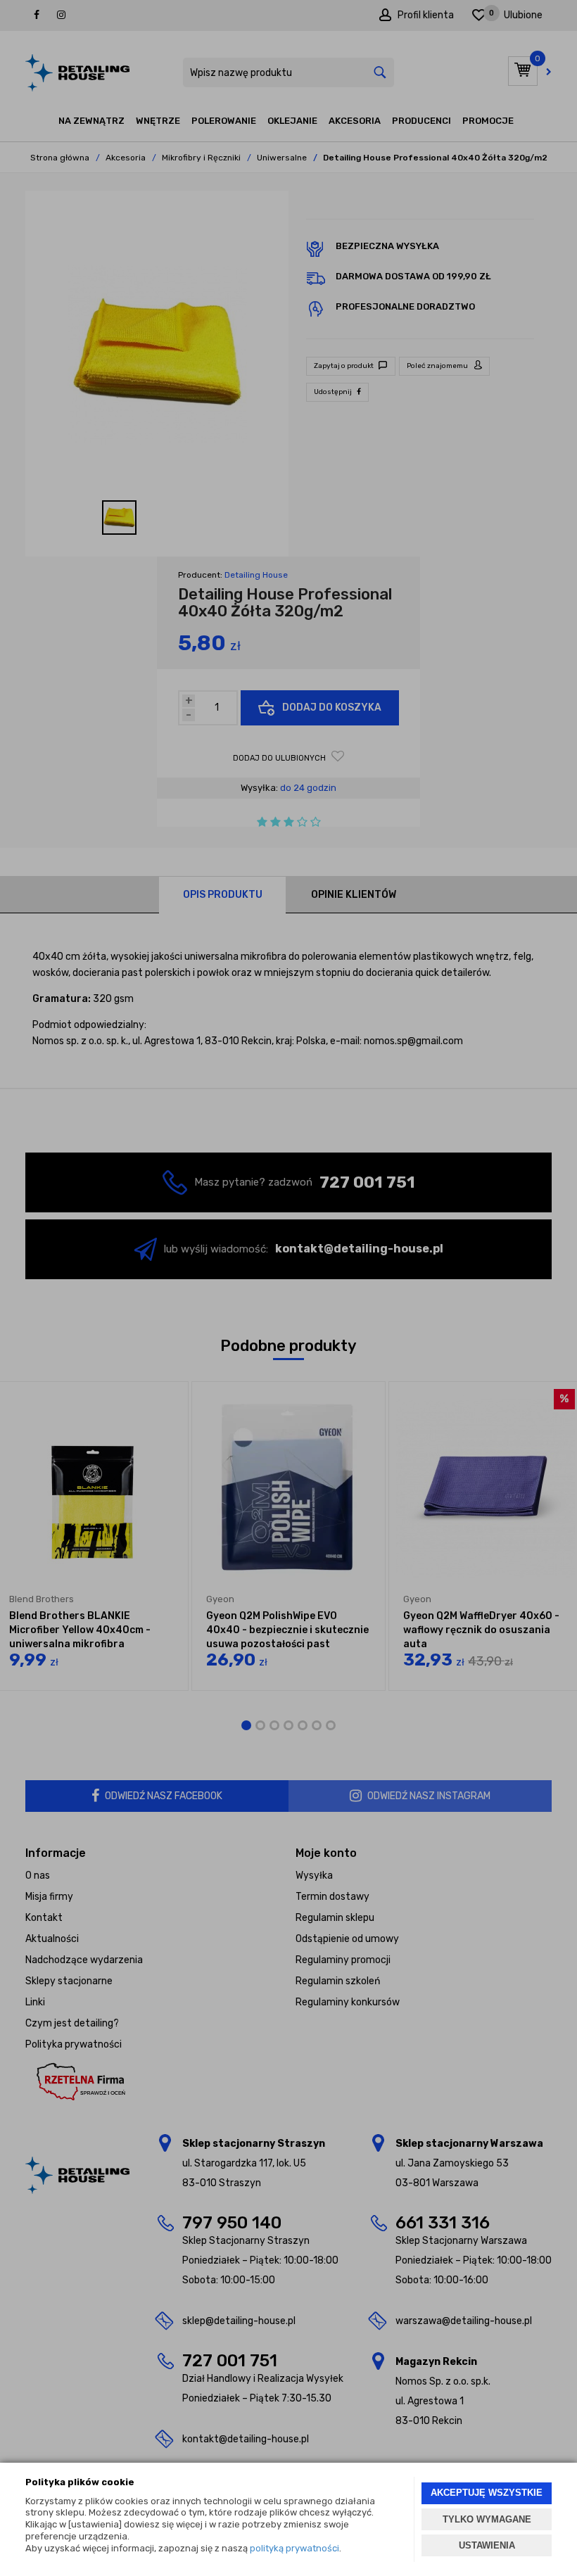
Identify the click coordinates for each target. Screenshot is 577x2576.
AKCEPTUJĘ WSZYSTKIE (487, 2493)
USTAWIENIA (487, 2545)
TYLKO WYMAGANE (487, 2519)
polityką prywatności (294, 2548)
